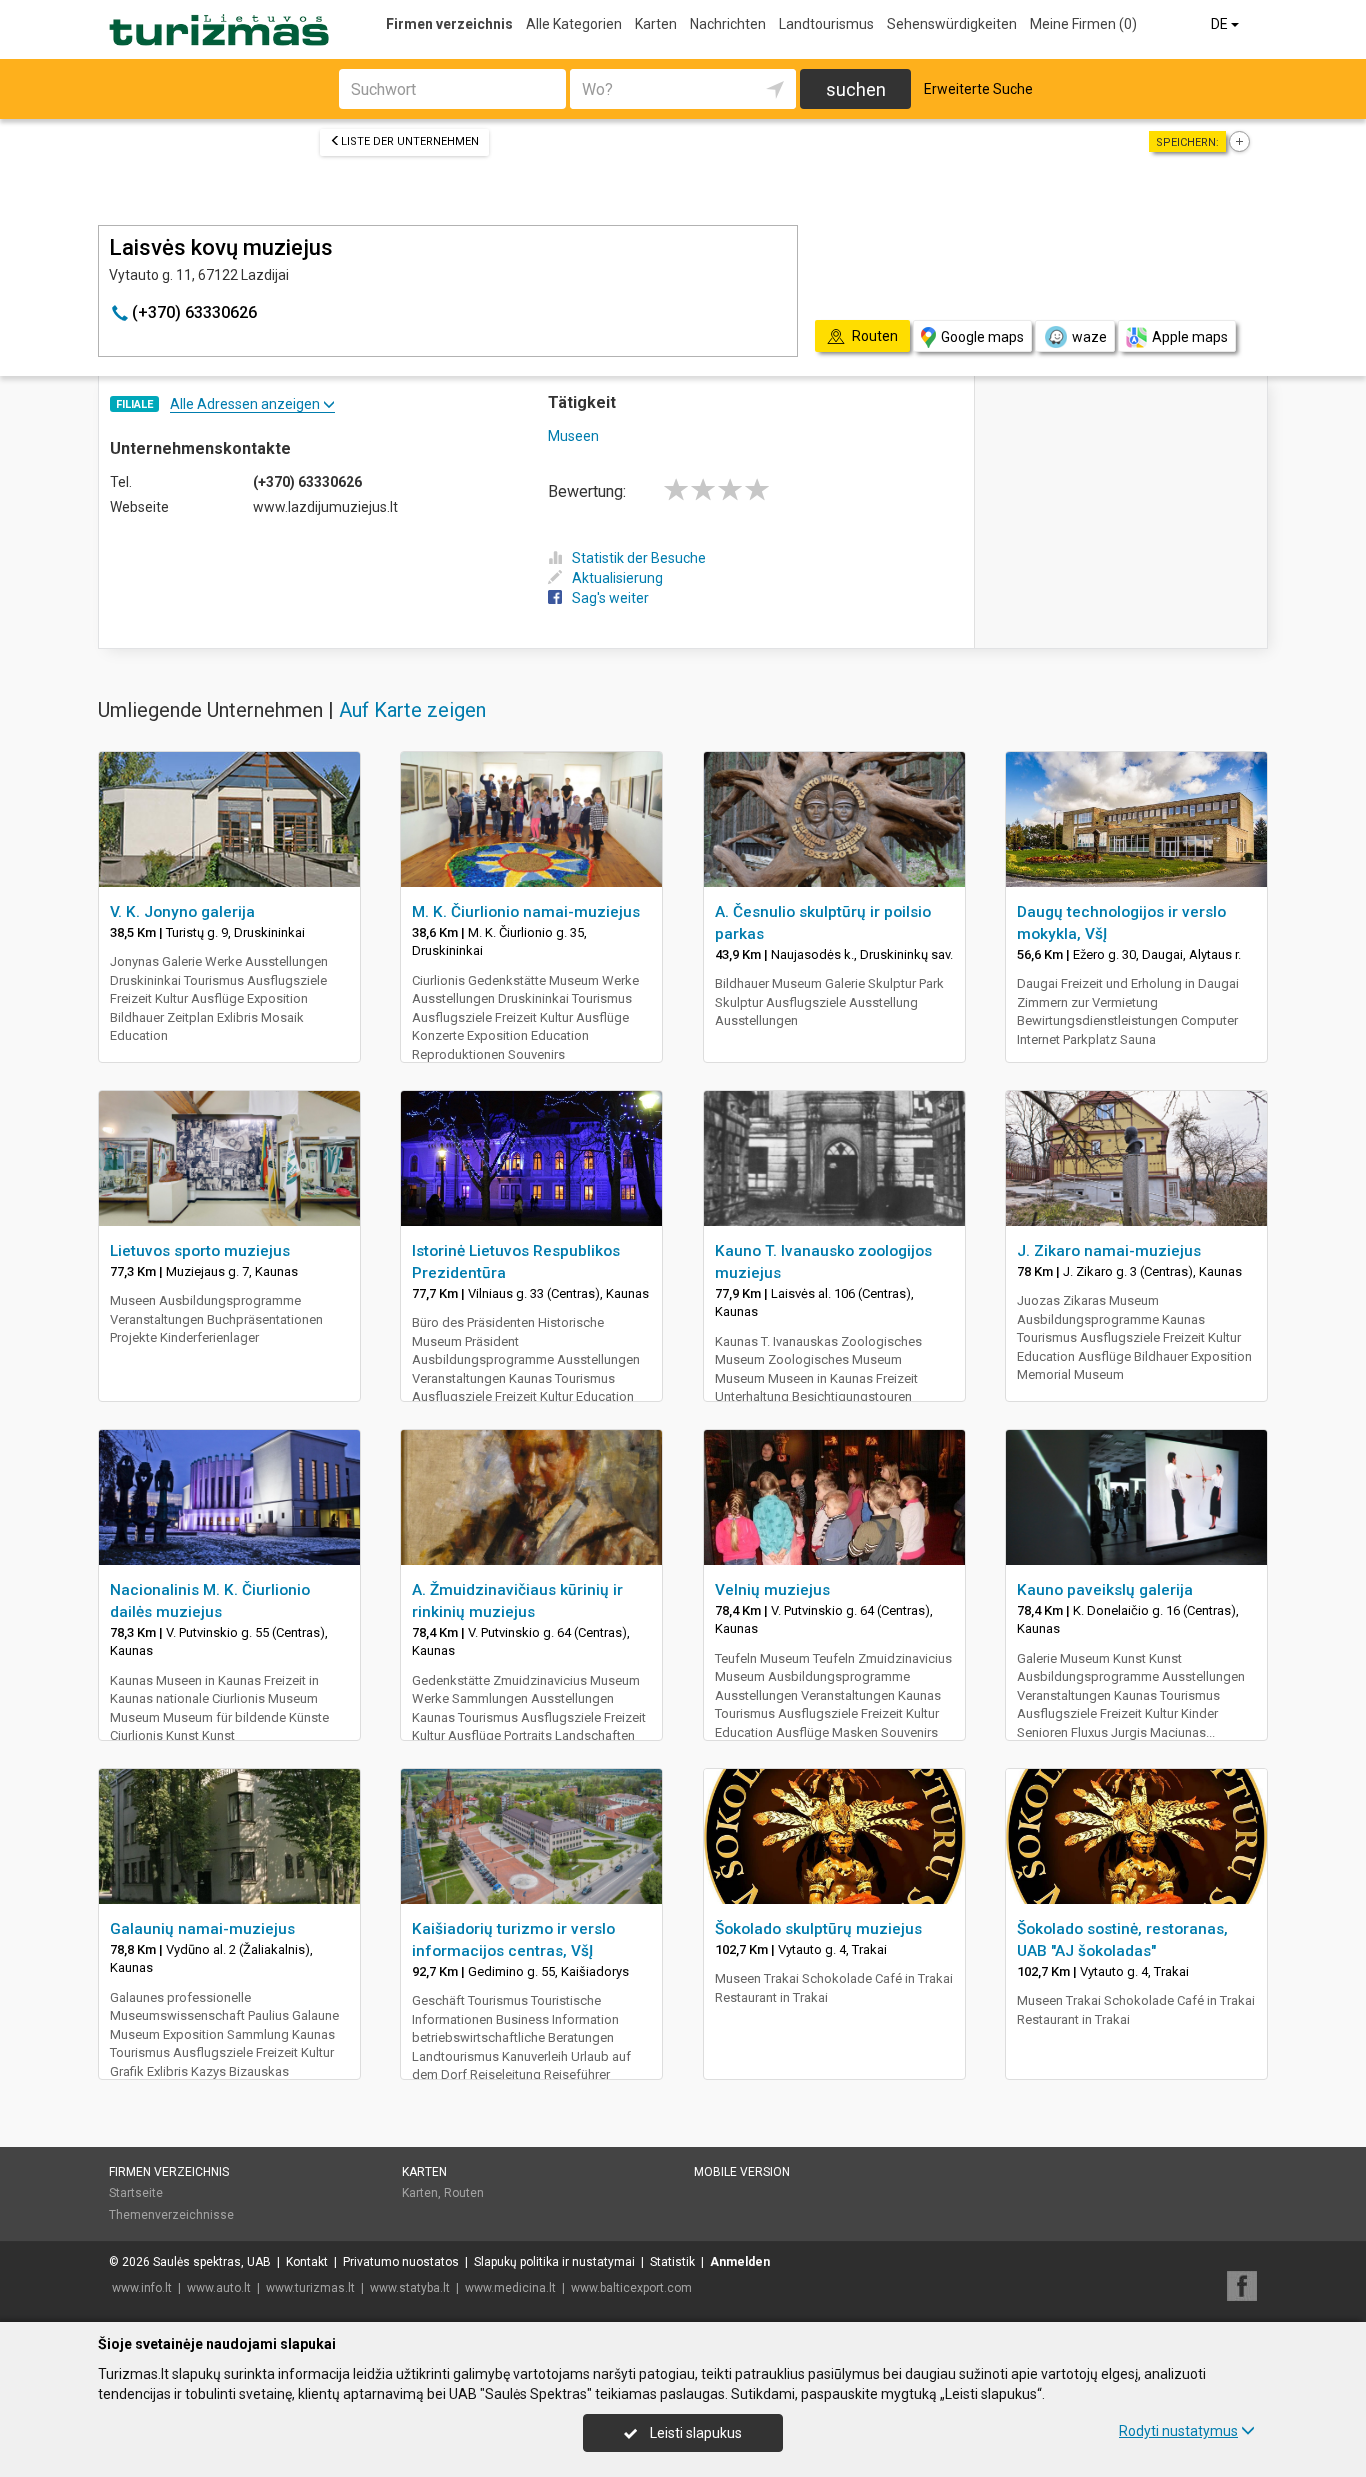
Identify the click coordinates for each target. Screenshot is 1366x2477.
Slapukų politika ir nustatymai (554, 2262)
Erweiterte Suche (978, 89)
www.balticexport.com (631, 2288)
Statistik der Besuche (639, 558)
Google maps (982, 337)
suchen (856, 89)
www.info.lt (142, 2288)
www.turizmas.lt (310, 2288)
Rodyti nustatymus (1178, 2431)
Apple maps (1190, 337)
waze (1089, 337)
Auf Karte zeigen (412, 710)
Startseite (136, 2193)
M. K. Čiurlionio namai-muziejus (526, 912)
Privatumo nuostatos (401, 2262)
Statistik (672, 2262)
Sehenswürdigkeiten (952, 24)
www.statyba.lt (410, 2288)
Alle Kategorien (574, 24)
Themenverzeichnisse (171, 2215)
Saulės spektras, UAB (212, 2262)
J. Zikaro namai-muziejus (1109, 1251)
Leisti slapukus (694, 2433)
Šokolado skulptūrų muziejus (818, 1929)
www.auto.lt (219, 2288)
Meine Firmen (1083, 24)
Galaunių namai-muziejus (202, 1929)
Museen (573, 436)
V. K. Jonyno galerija (182, 912)
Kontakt (307, 2262)
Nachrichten (728, 24)
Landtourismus (826, 24)
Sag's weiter (610, 598)
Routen (464, 2193)
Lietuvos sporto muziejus (200, 1251)
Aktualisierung (617, 578)
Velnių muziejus (772, 1590)
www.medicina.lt (510, 2288)
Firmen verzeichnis (449, 24)
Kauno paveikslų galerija (1105, 1590)
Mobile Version (742, 2172)
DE (1221, 24)
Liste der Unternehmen (410, 141)
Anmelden (740, 2262)
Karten (656, 24)
